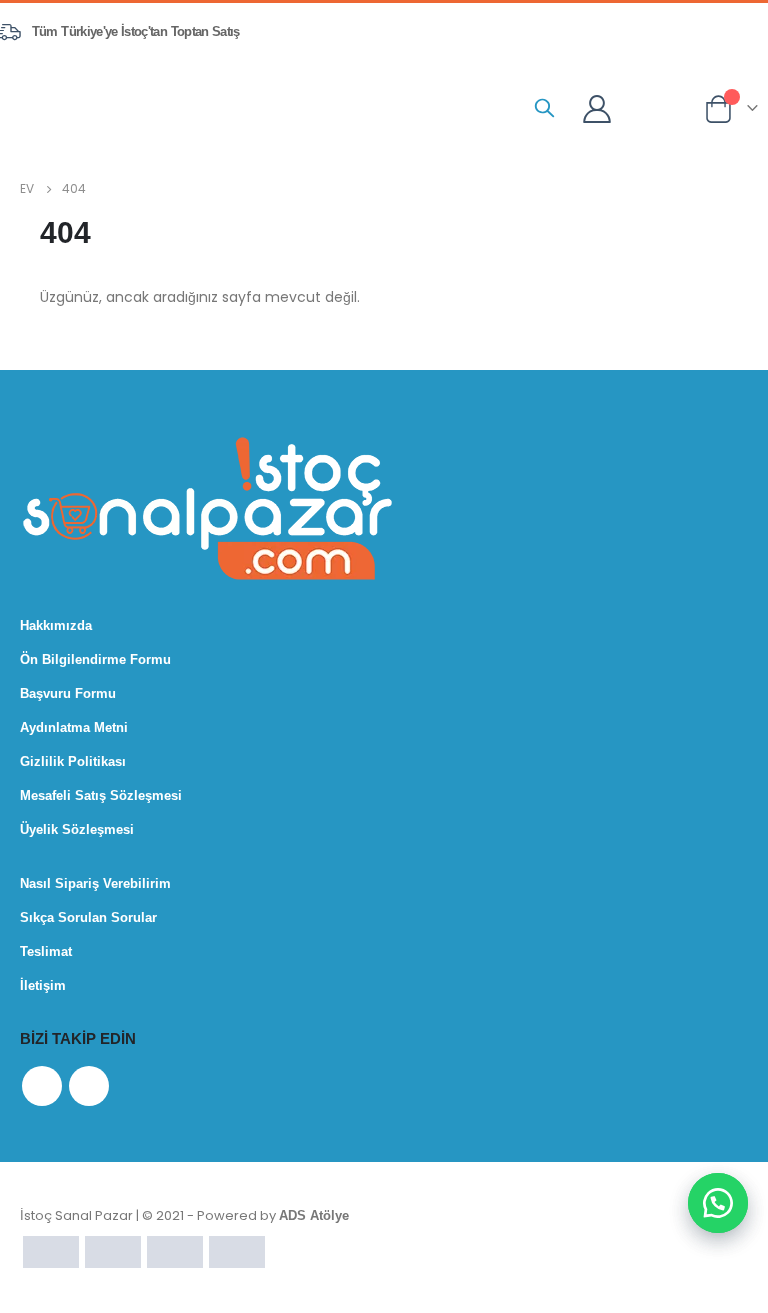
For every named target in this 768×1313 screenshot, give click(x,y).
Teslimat (46, 951)
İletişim (43, 985)
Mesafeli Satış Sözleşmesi (101, 795)
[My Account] (597, 108)
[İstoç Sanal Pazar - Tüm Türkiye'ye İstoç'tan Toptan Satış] (114, 107)
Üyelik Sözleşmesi (77, 829)
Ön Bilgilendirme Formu (95, 659)
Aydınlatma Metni (74, 727)
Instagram (89, 1086)
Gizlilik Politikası (73, 761)
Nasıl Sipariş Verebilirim (95, 883)
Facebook (42, 1086)
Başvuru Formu (68, 693)
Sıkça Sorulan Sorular (88, 917)
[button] (718, 1203)
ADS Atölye (314, 1215)
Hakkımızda (56, 625)
